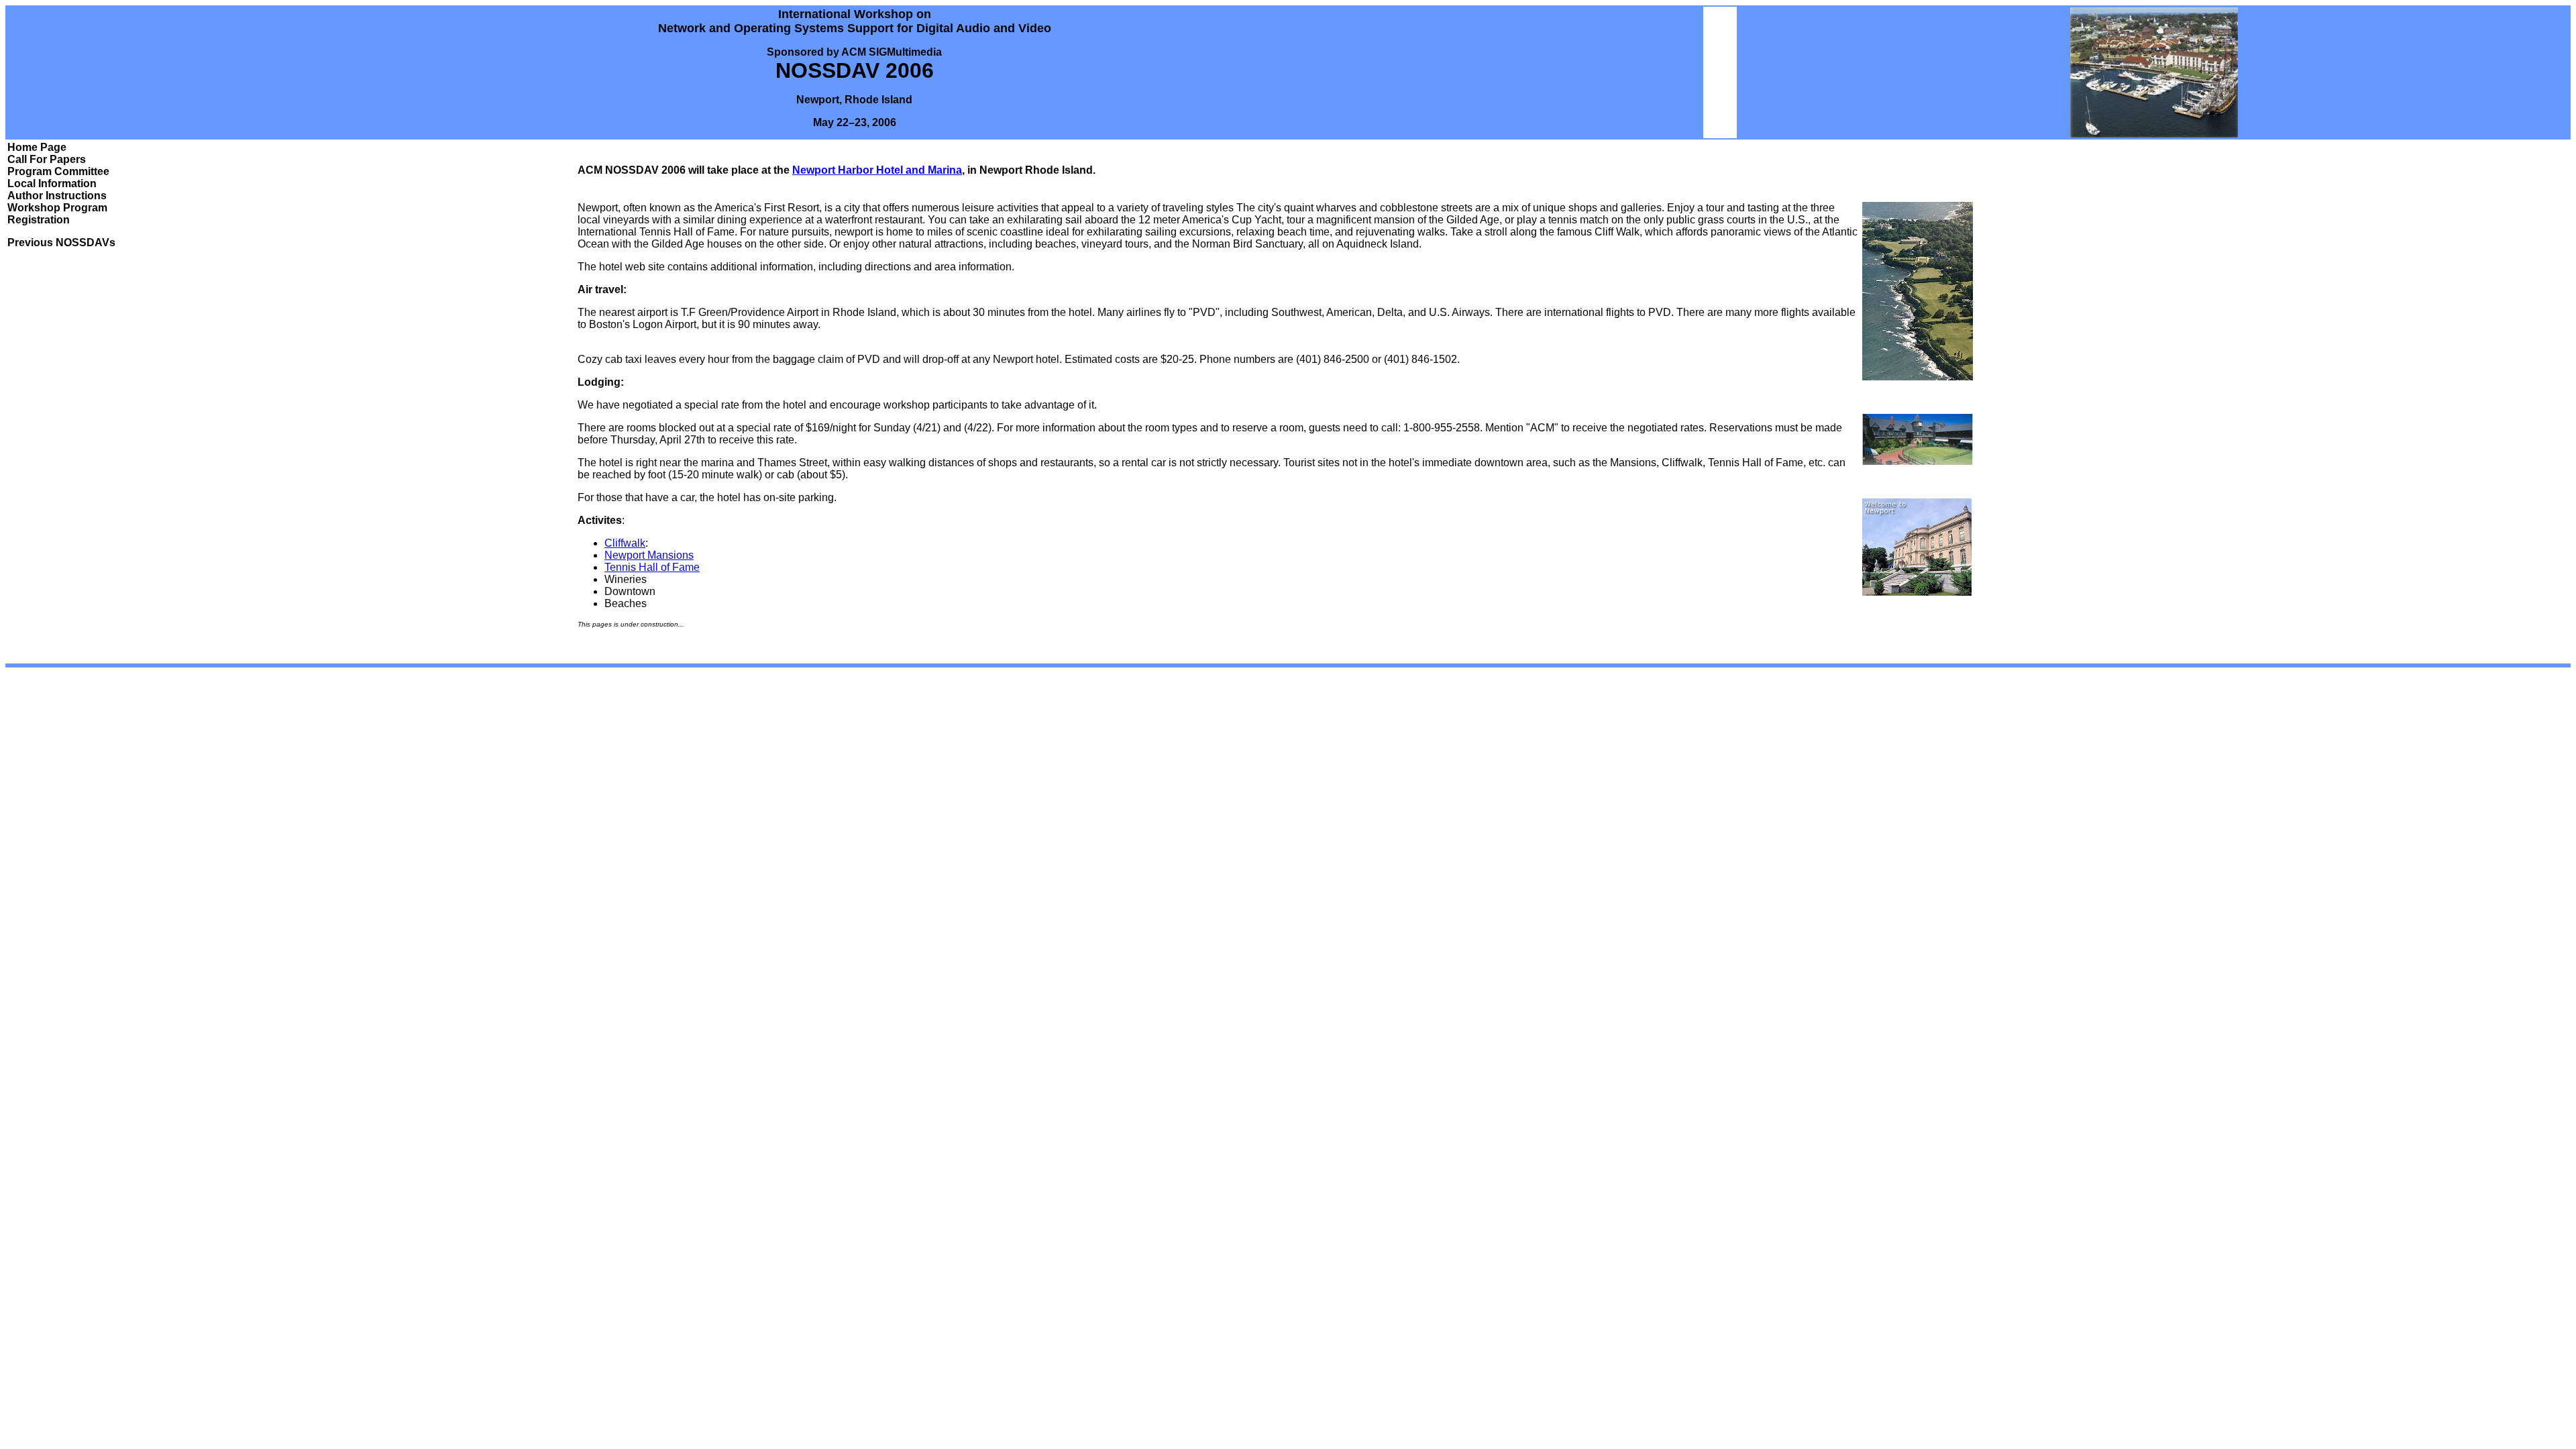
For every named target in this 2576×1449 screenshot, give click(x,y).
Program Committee (58, 171)
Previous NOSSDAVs (61, 243)
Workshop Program (57, 208)
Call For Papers (47, 159)
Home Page (37, 147)
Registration (39, 220)
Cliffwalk (625, 543)
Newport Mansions (649, 555)
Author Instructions (57, 196)
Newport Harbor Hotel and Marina (877, 170)
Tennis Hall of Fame (652, 567)
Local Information (52, 183)
